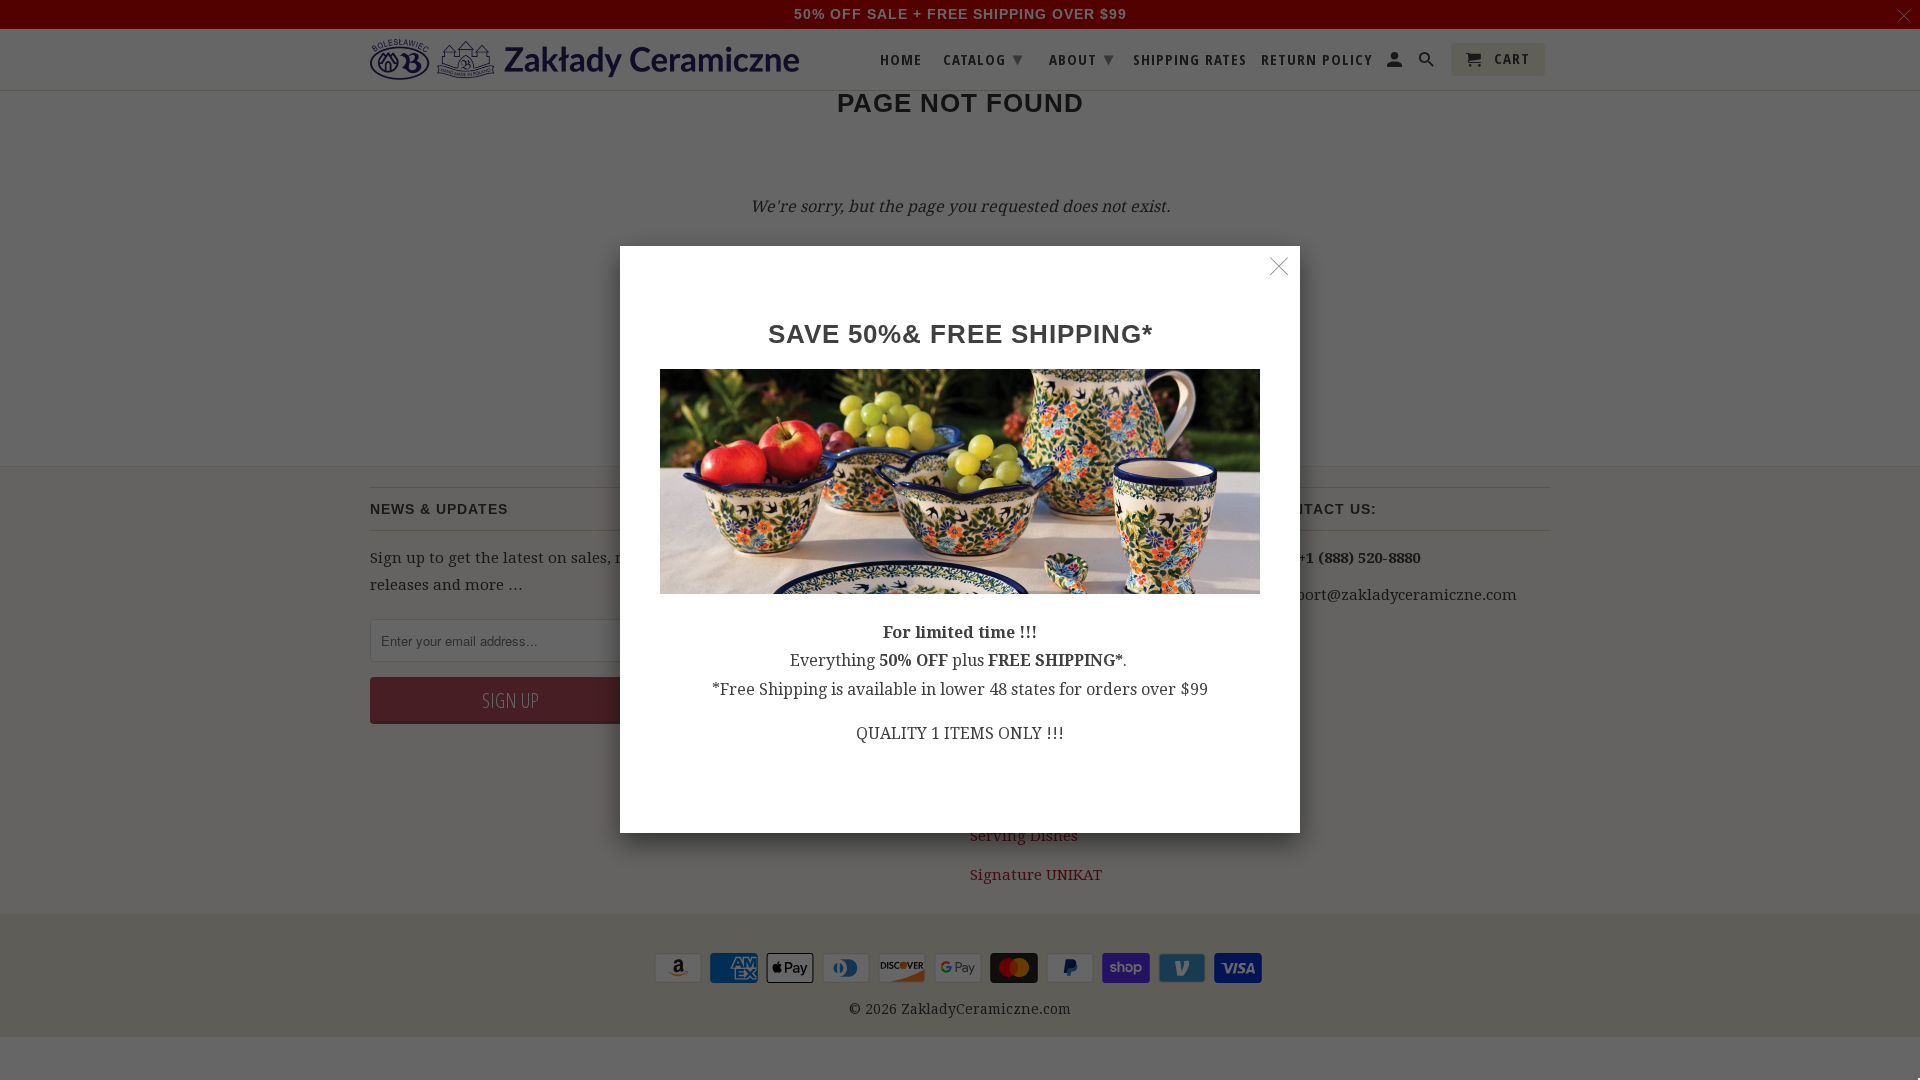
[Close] (1279, 266)
